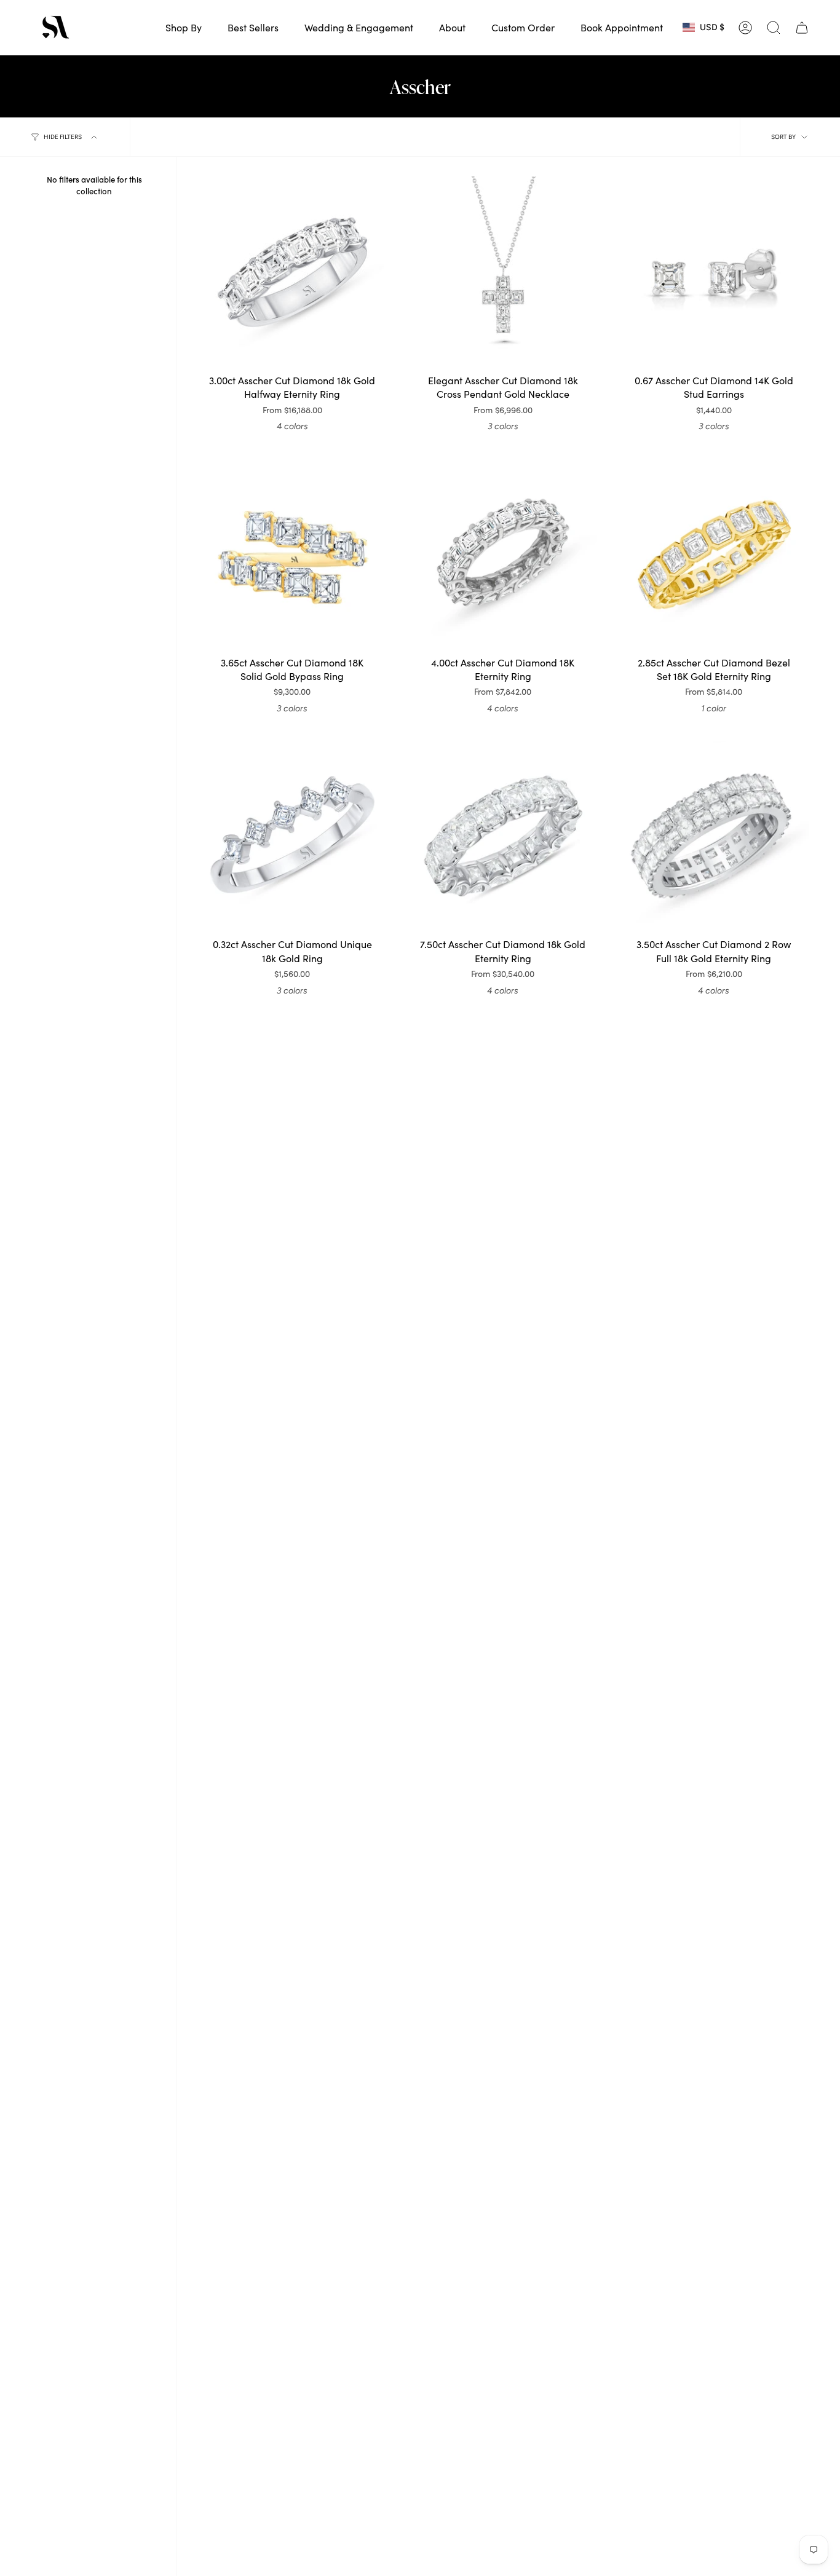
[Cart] (802, 28)
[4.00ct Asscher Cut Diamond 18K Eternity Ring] (503, 554)
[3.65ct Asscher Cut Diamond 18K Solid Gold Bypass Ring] (292, 554)
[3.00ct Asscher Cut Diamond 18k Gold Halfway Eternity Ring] (292, 272)
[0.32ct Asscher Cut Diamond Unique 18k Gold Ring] (292, 836)
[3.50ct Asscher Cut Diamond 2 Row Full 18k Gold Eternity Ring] (714, 836)
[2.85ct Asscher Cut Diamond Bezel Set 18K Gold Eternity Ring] (714, 554)
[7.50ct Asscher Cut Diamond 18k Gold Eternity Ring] (503, 836)
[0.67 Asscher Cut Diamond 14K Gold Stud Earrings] (714, 272)
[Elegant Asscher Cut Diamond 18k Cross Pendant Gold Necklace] (503, 272)
